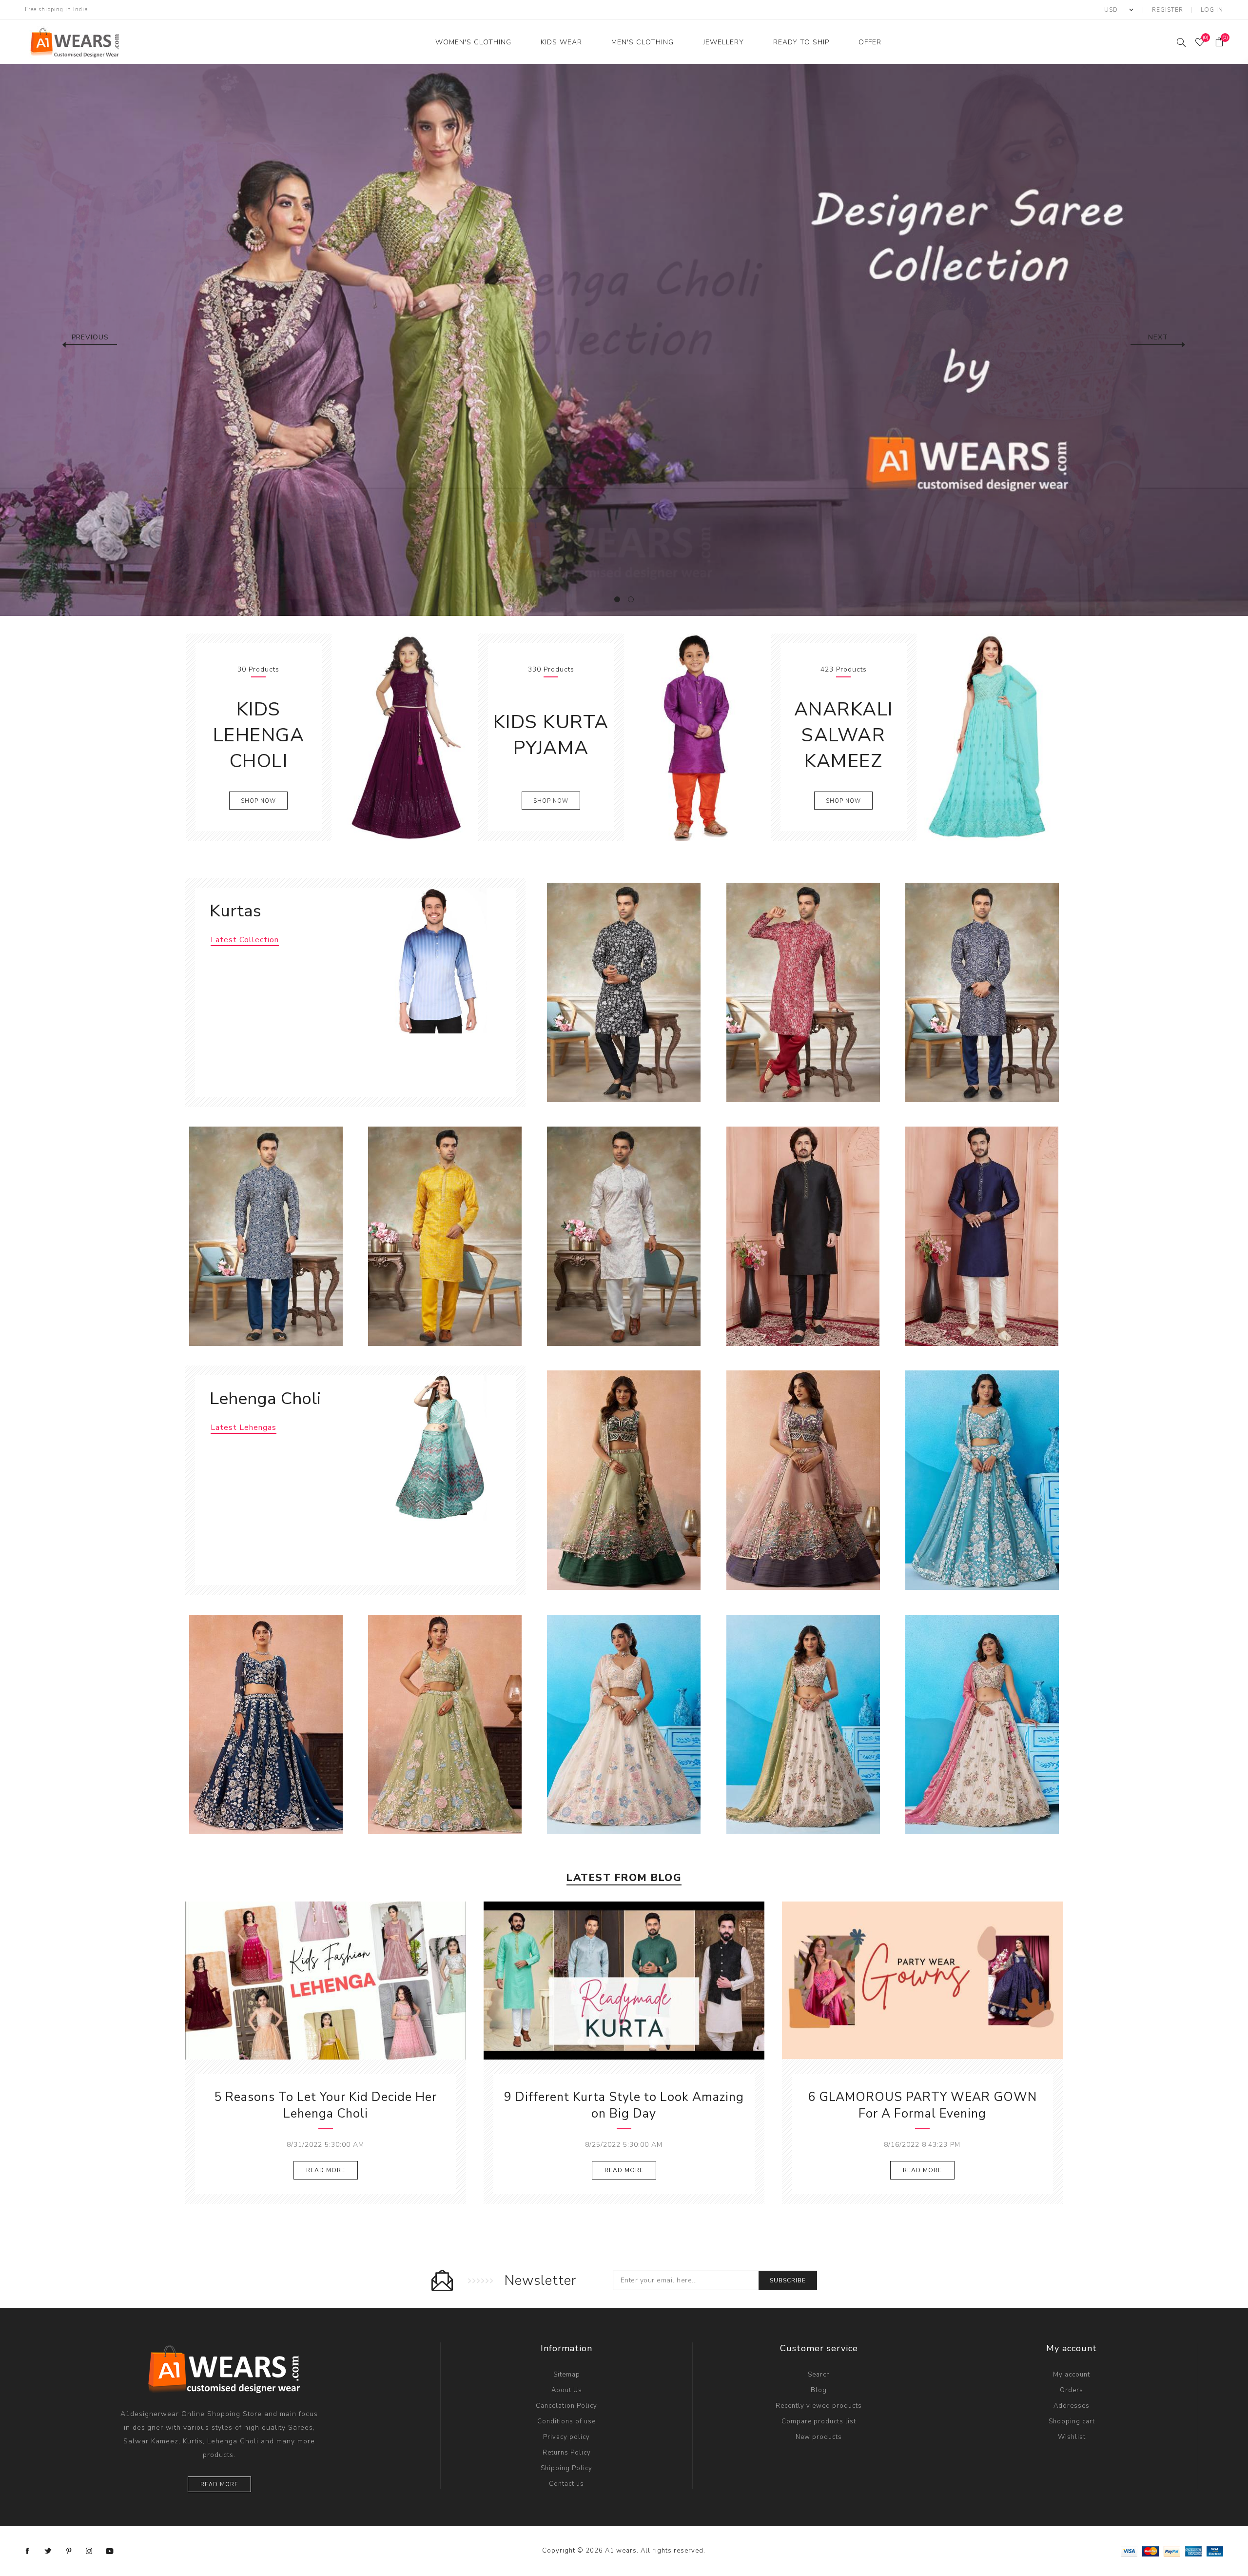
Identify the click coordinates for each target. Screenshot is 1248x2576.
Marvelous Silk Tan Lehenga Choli (445, 1713)
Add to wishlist (634, 1081)
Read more (219, 2485)
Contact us (566, 2484)
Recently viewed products (819, 2406)
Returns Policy (567, 2453)
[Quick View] (594, 1081)
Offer (870, 42)
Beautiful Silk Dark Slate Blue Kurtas (982, 1225)
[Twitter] (48, 2551)
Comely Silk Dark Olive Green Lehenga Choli (624, 1473)
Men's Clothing (643, 42)
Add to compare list (614, 1081)
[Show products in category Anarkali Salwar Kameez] (989, 737)
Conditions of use (566, 2421)
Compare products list (819, 2421)
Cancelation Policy (566, 2406)
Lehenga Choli (265, 1398)
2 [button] (631, 599)
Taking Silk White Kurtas (624, 1225)
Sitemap (567, 2375)
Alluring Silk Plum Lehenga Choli (803, 1469)
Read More (326, 2170)
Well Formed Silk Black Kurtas (803, 1225)
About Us (567, 2390)
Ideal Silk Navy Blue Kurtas (982, 981)
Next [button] (1158, 337)
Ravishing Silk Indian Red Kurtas (803, 981)
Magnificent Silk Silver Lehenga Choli (624, 1718)
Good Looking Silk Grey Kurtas (266, 1225)
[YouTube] (110, 2551)
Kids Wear (561, 42)
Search (819, 2375)
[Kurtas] (436, 961)
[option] (624, 340)
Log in (1212, 10)
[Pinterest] (69, 2551)
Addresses (1072, 2406)
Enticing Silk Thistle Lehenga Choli (803, 1713)
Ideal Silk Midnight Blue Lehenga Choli (266, 1718)
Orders (1072, 2390)
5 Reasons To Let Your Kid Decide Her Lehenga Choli (325, 2105)
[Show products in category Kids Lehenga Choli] (404, 737)
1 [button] (617, 599)
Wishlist (1072, 2437)
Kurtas (235, 911)
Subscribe (788, 2280)
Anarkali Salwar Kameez (844, 735)
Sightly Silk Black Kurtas (624, 981)
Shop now (258, 801)
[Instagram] (89, 2551)
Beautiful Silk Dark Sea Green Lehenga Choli (982, 1473)
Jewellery (723, 42)
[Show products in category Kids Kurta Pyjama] (697, 737)
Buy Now (654, 1081)
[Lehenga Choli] (436, 1448)
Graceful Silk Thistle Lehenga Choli (982, 1713)
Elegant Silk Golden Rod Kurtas (445, 1225)
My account (1072, 2375)
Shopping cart (1072, 2421)
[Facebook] (28, 2551)
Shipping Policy (566, 2468)
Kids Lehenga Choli (259, 735)
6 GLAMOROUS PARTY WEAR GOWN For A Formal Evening (922, 2105)
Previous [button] (90, 337)
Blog (819, 2390)
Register (1168, 10)
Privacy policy (566, 2437)
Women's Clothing (473, 42)
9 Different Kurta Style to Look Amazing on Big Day (624, 2105)
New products (819, 2437)
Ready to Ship (801, 42)
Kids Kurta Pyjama (551, 735)
